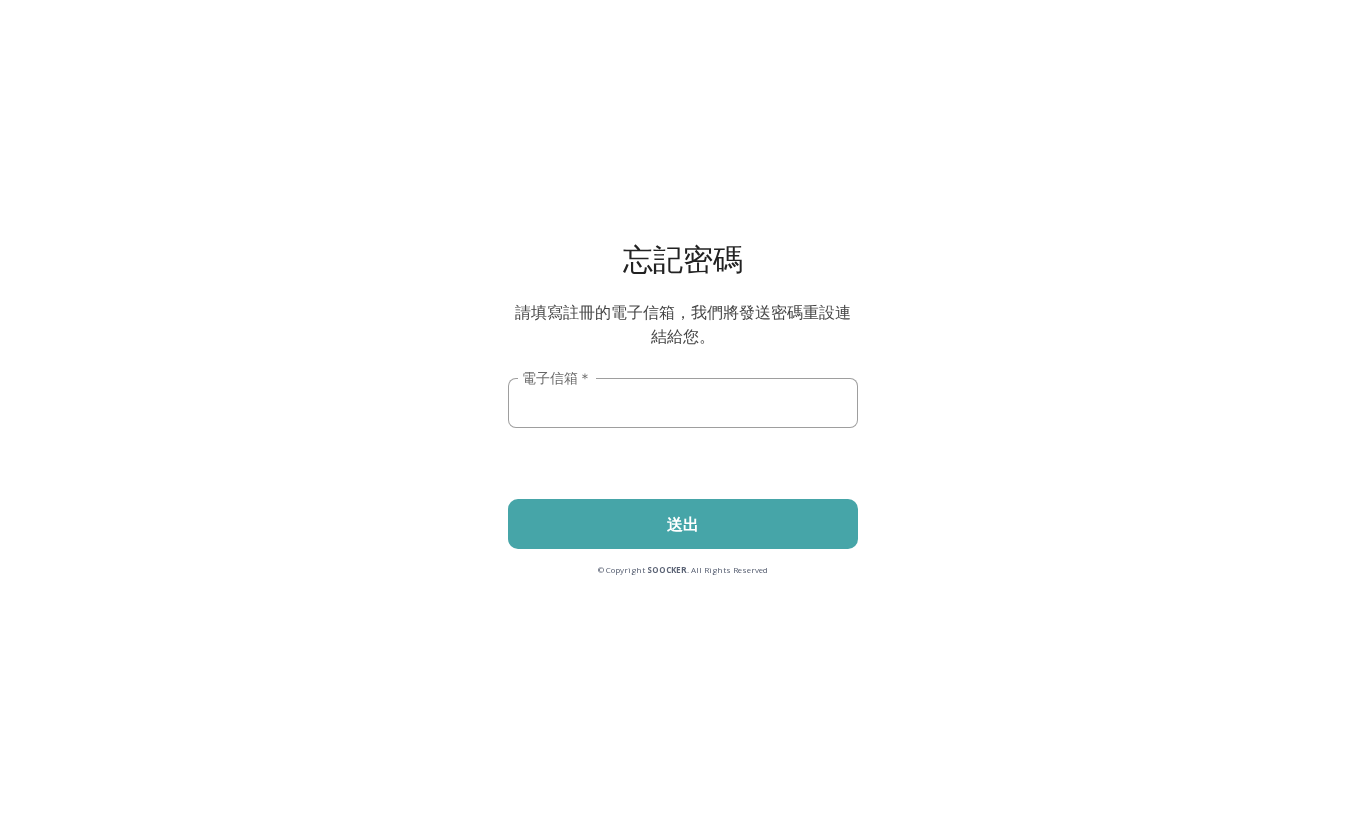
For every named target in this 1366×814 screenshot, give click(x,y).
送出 (683, 524)
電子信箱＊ (557, 377)
